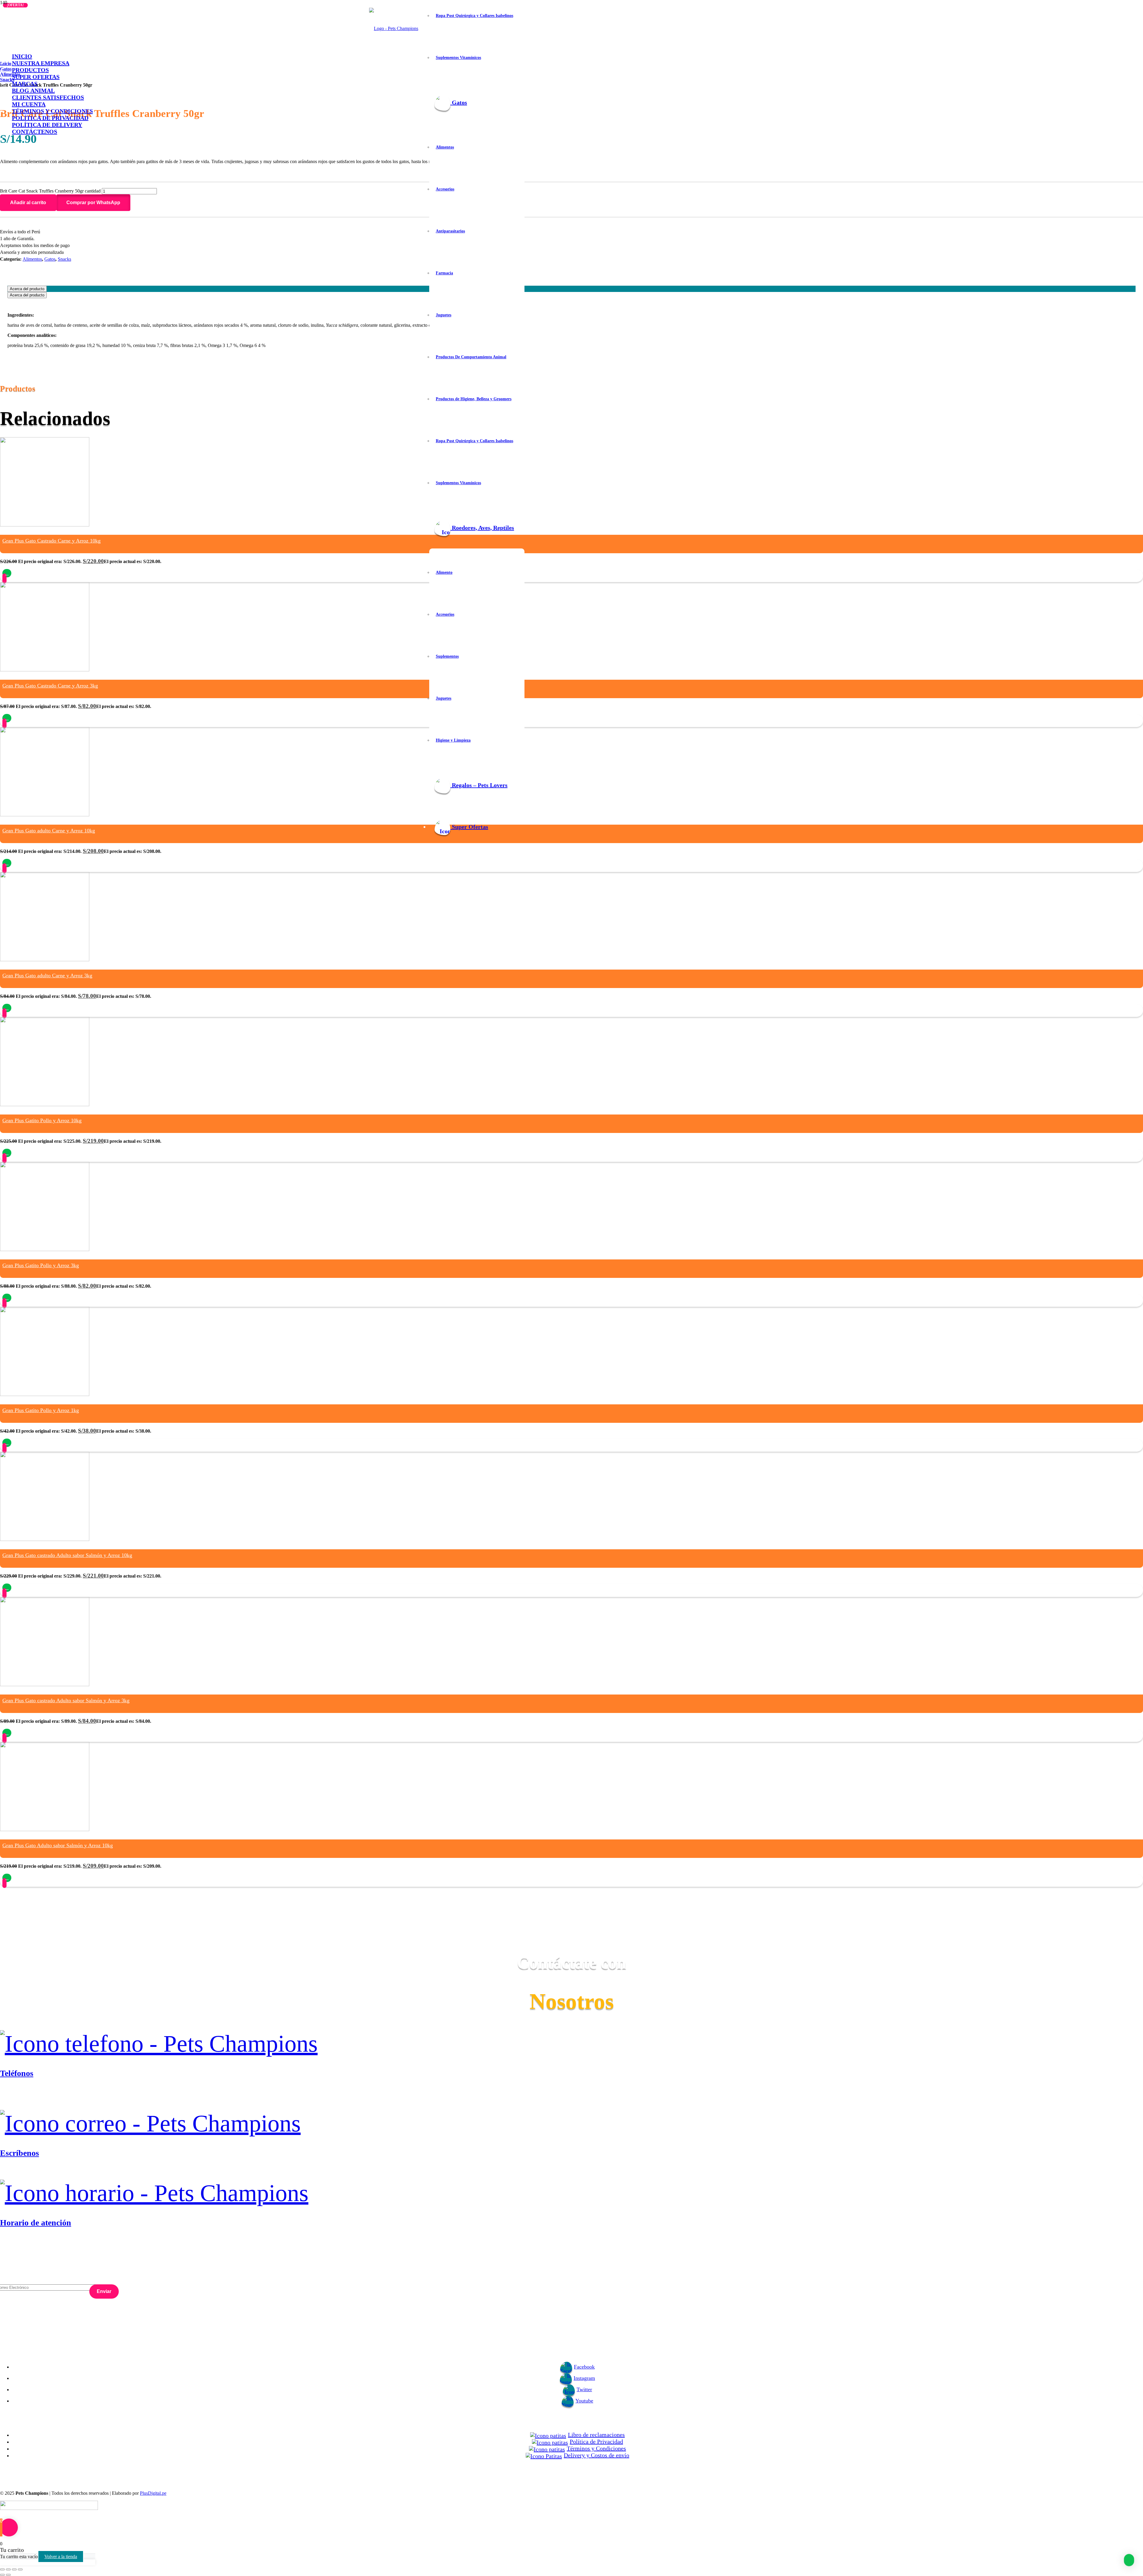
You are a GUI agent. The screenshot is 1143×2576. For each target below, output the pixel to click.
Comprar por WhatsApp (93, 203)
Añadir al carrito (28, 203)
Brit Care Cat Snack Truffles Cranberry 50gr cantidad (50, 191)
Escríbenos (19, 2153)
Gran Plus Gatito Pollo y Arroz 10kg (42, 1120)
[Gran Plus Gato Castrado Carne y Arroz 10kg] (45, 525)
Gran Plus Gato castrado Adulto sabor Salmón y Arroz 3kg (66, 1700)
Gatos (50, 259)
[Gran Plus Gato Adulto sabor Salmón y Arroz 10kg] (45, 1829)
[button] (93, 203)
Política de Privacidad (596, 2441)
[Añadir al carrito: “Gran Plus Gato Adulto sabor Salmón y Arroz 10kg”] (7, 1878)
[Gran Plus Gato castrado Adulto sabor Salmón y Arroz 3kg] (45, 1685)
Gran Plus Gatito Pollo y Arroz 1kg (41, 1410)
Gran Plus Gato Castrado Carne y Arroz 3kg (50, 686)
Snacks (64, 259)
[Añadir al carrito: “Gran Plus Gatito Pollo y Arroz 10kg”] (7, 1153)
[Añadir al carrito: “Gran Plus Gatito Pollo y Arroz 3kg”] (7, 1298)
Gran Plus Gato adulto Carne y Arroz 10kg (49, 831)
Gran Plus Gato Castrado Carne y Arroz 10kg (51, 541)
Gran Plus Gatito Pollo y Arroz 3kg (41, 1265)
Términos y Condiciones (596, 2448)
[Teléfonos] (571, 2044)
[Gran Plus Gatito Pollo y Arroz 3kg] (45, 1249)
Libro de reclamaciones (596, 2435)
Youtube (584, 2401)
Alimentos (32, 259)
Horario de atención (36, 2223)
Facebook (584, 2367)
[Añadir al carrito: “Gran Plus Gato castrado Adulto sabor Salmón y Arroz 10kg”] (7, 1588)
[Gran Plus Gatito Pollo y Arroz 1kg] (45, 1394)
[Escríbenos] (571, 2124)
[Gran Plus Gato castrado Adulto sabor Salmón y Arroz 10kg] (45, 1539)
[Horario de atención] (571, 2193)
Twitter (584, 2389)
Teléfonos (17, 2073)
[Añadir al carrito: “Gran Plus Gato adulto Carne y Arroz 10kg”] (7, 863)
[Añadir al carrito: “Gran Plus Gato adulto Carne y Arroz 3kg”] (7, 1008)
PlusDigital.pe (153, 2493)
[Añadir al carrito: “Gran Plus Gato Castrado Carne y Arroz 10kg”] (7, 573)
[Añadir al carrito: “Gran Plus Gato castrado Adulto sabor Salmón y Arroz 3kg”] (7, 1733)
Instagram (584, 2378)
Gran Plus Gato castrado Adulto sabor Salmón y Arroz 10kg (67, 1555)
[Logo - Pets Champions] (394, 28)
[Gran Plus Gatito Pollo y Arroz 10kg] (45, 1105)
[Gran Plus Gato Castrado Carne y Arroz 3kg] (45, 670)
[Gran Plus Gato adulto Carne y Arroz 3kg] (45, 960)
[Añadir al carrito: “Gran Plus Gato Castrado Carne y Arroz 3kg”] (7, 718)
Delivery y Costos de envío (597, 2455)
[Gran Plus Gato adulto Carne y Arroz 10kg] (45, 815)
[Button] (4, 578)
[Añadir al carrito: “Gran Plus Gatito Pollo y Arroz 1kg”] (7, 1443)
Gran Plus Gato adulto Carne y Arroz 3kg (47, 976)
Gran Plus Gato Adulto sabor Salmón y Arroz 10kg (58, 1845)
